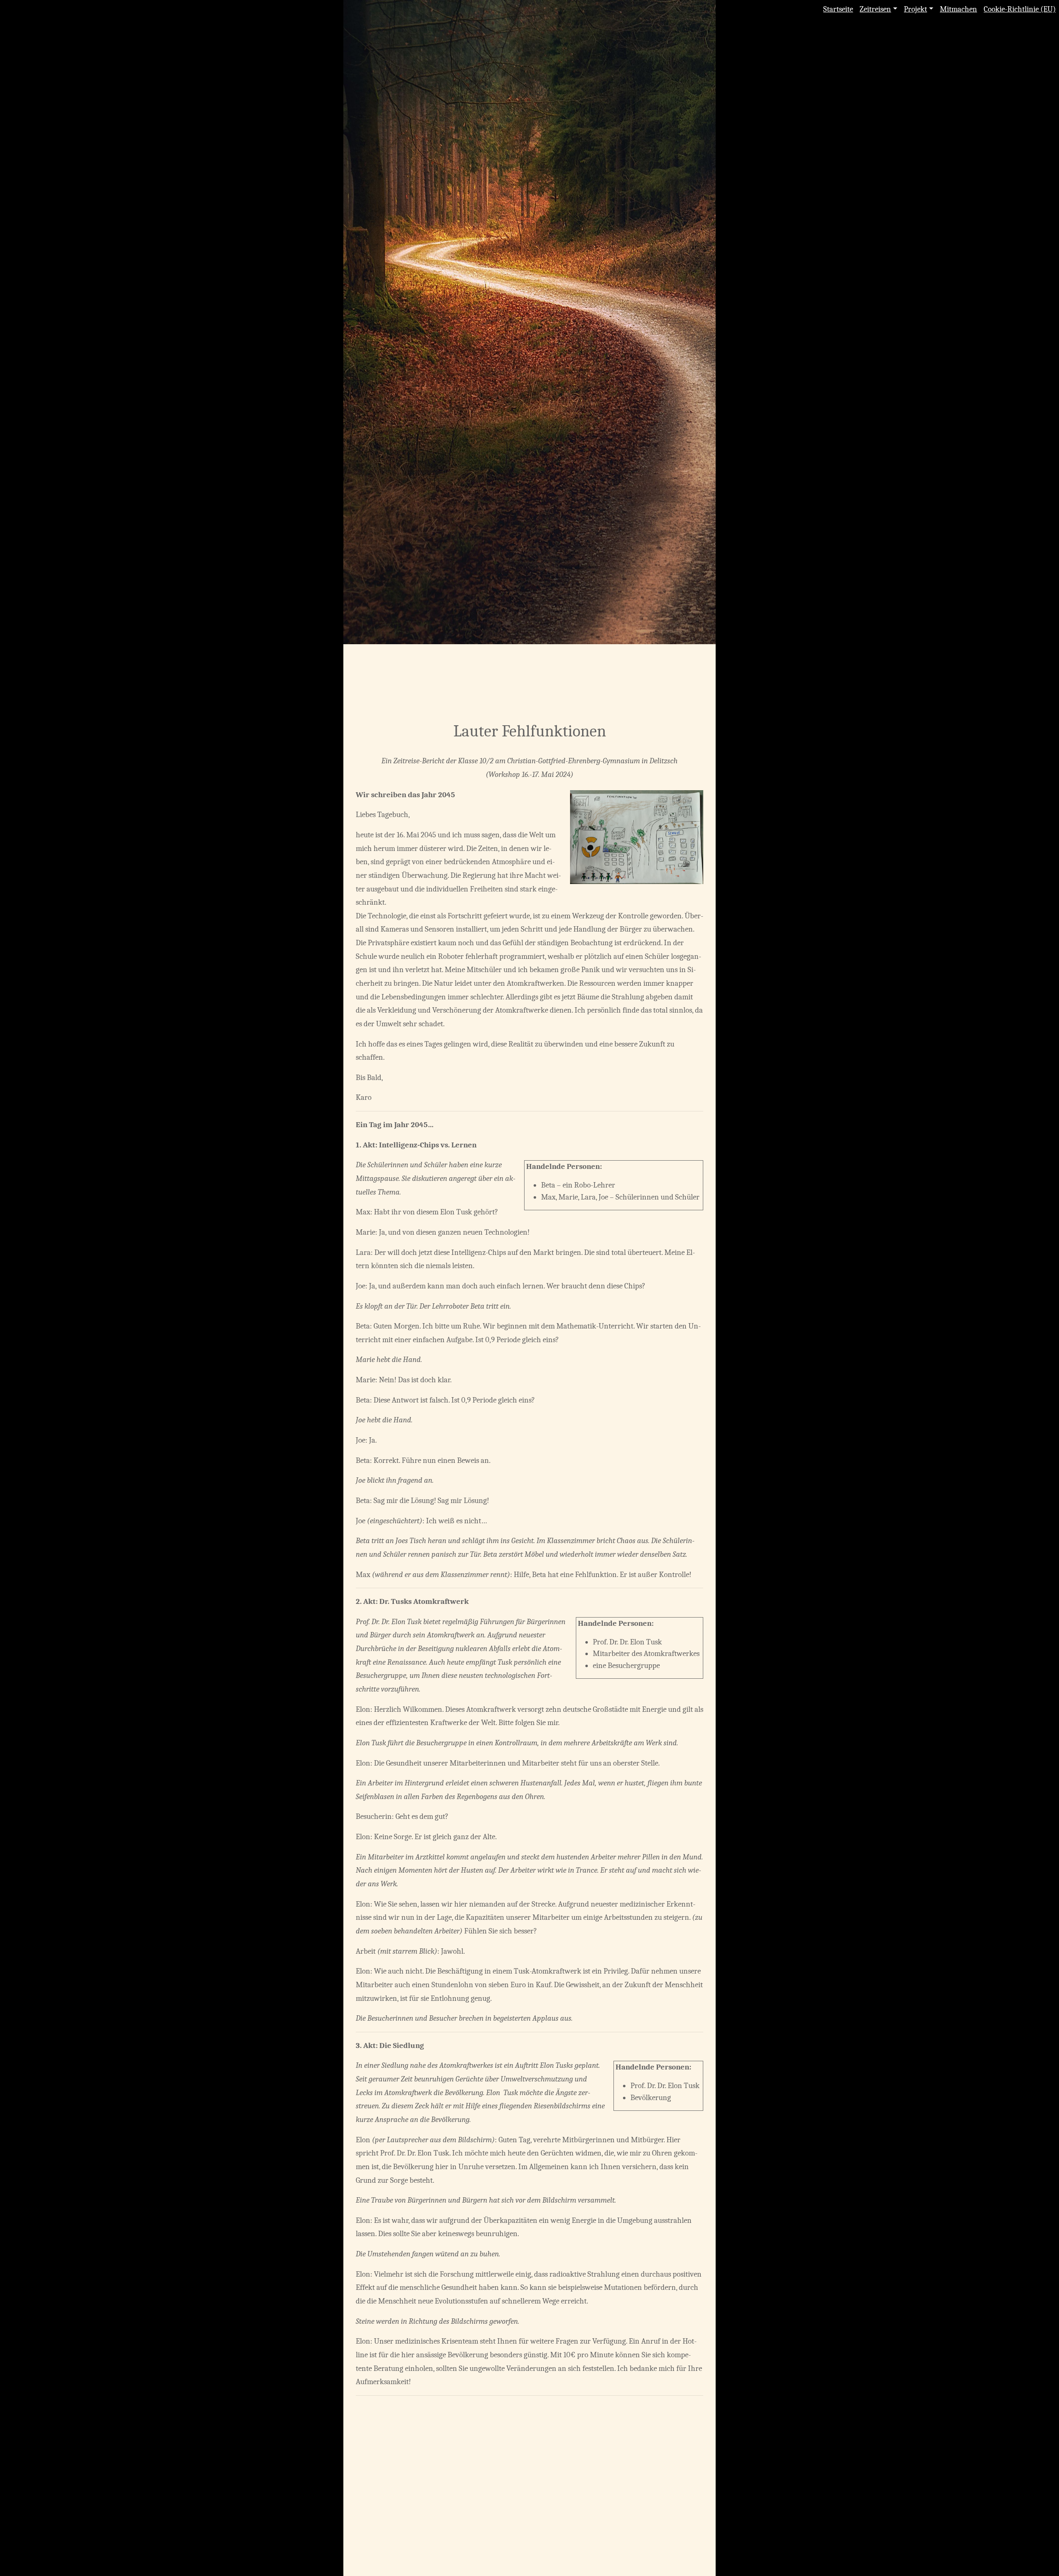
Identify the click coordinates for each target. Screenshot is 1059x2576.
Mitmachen (958, 9)
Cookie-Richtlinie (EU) (1020, 9)
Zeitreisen (875, 9)
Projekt (915, 9)
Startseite (838, 9)
